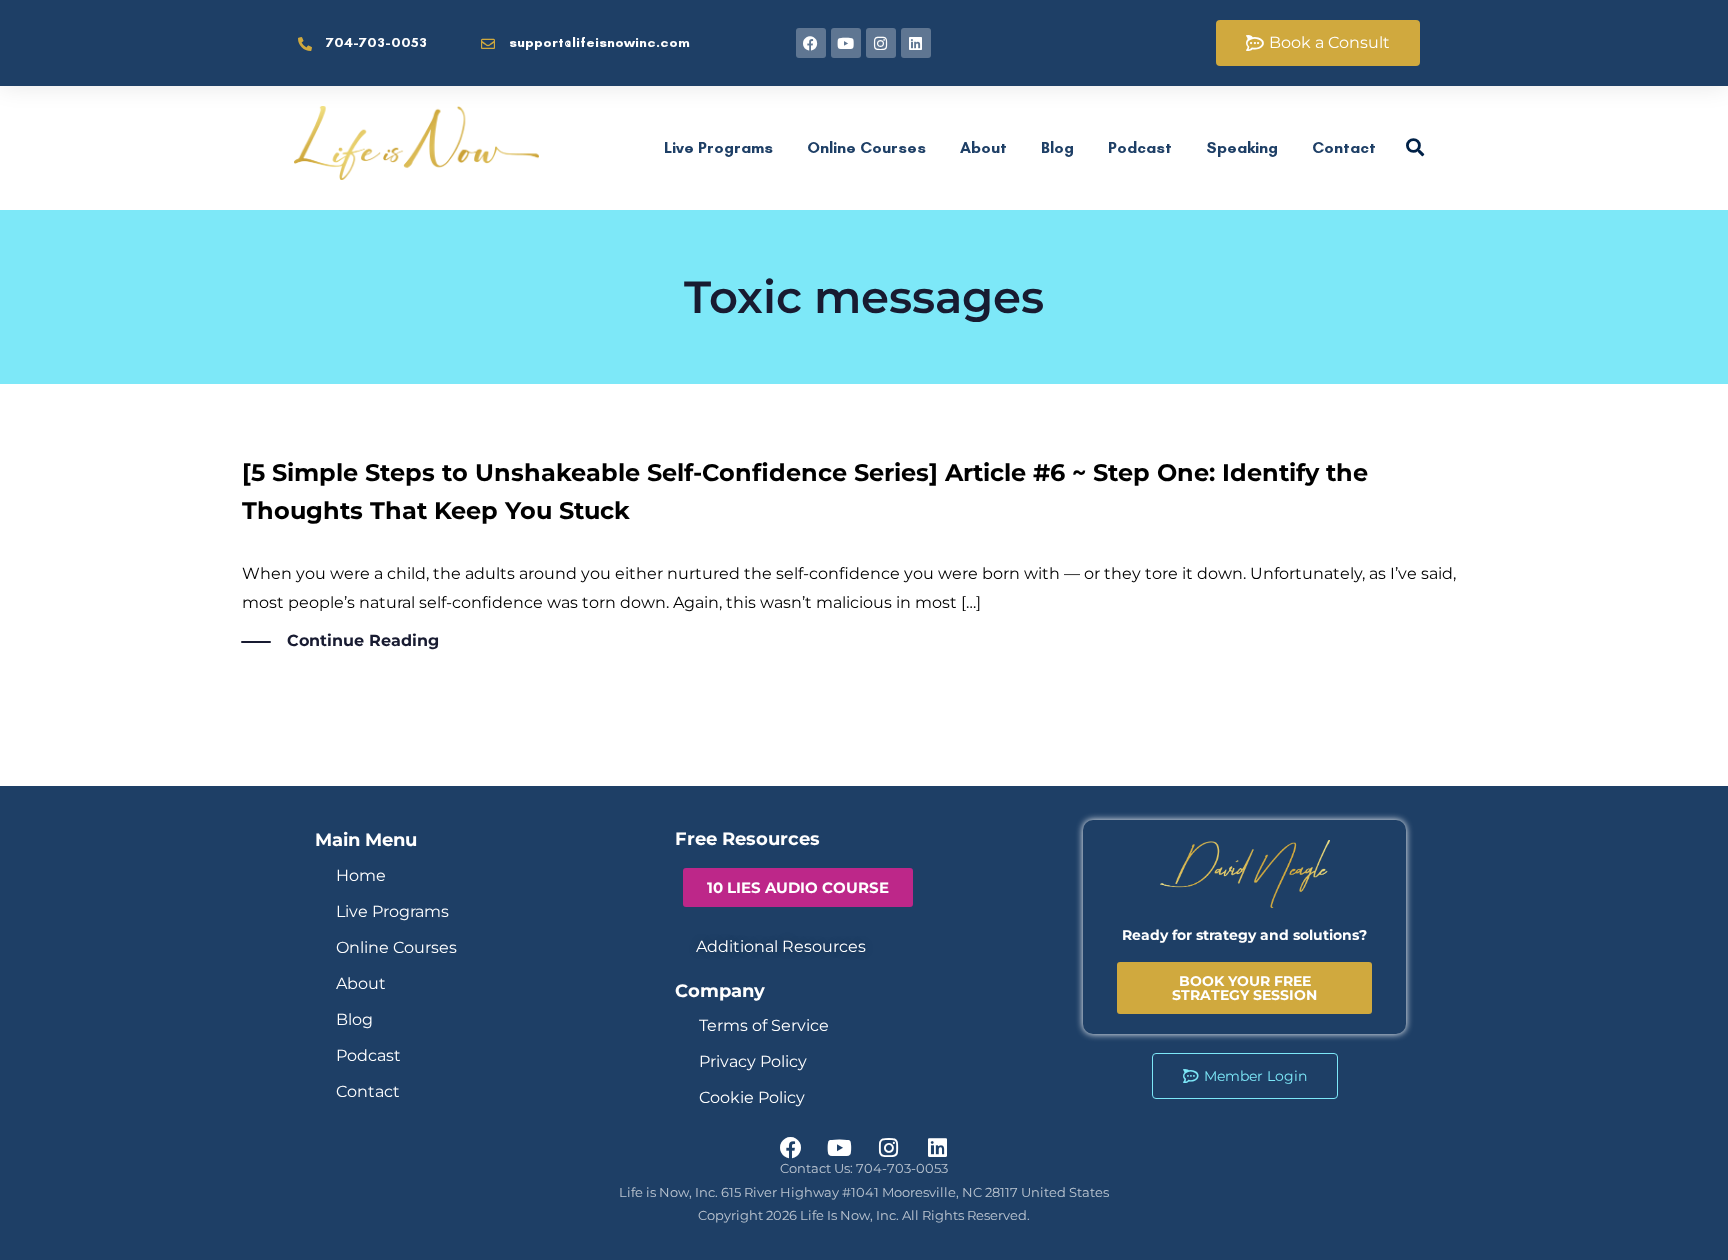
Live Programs (718, 147)
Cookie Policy (752, 1097)
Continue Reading (363, 640)
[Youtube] (846, 43)
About (983, 147)
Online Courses (866, 147)
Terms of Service (764, 1025)
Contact (1344, 147)
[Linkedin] (916, 43)
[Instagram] (881, 43)
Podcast (1140, 147)
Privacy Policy (753, 1061)
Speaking (1242, 147)
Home (361, 875)
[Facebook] (811, 43)
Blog (1057, 147)
